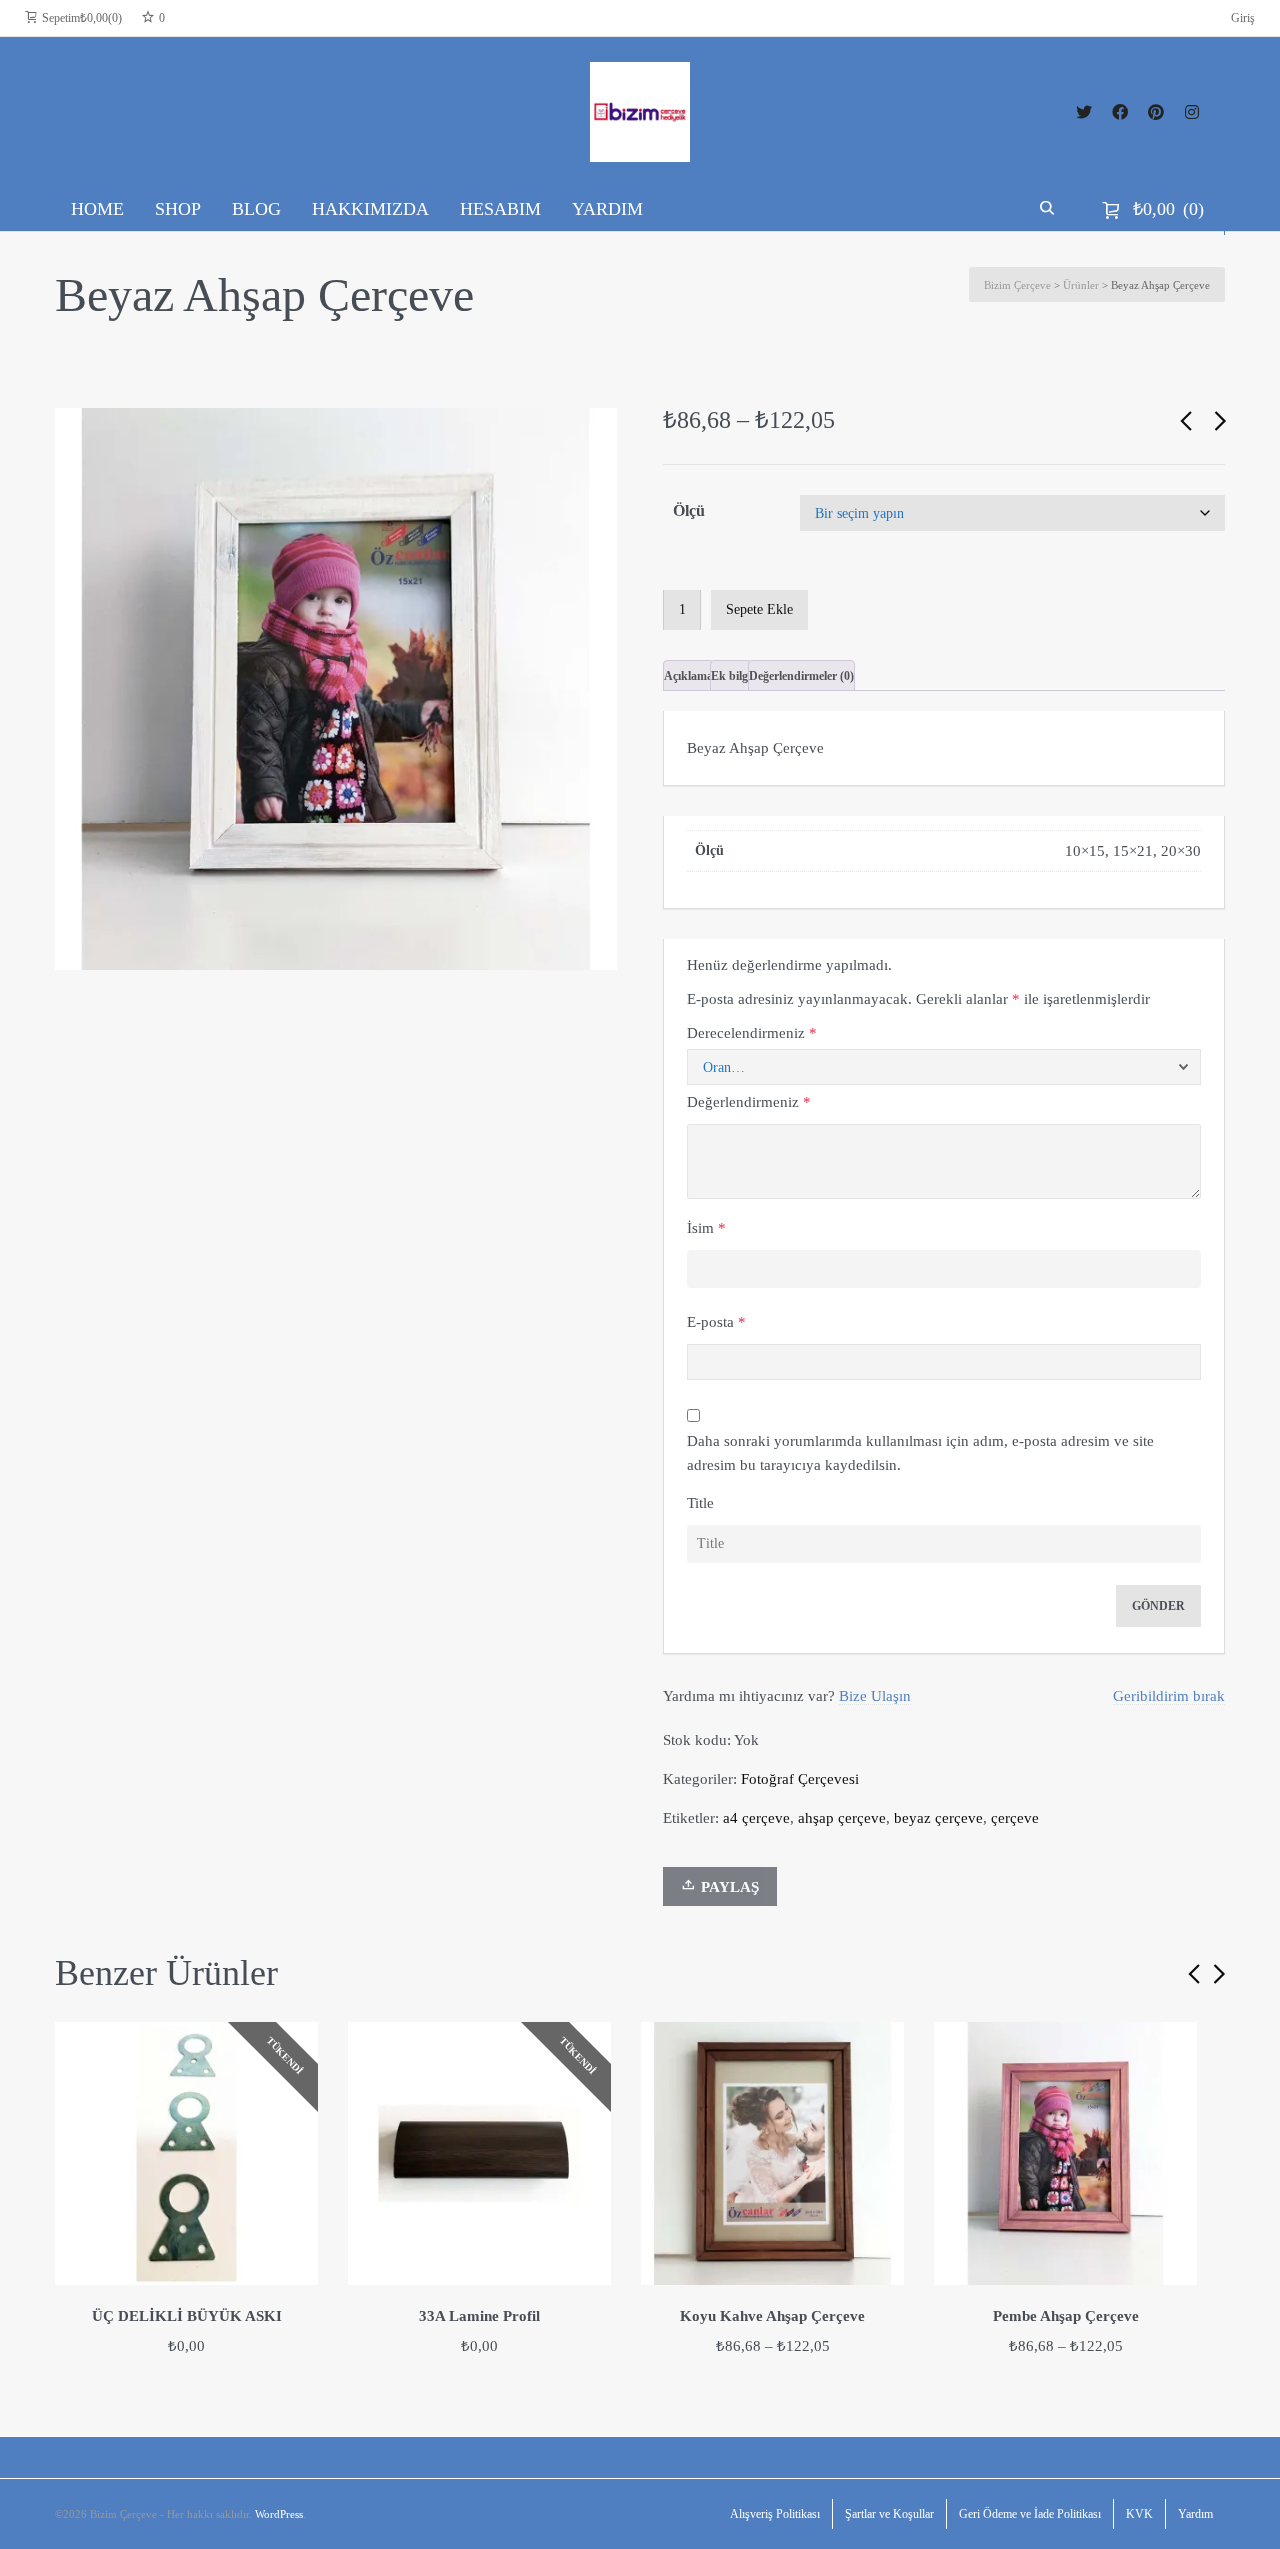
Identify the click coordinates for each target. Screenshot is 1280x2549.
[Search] (1049, 209)
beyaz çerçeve (938, 1818)
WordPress (279, 2514)
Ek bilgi (731, 676)
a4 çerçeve (756, 1818)
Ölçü (689, 510)
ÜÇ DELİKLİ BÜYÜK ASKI (187, 2316)
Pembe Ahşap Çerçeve (1066, 2316)
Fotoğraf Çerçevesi (800, 1779)
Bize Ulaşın (875, 1696)
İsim (706, 1228)
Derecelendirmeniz (752, 1033)
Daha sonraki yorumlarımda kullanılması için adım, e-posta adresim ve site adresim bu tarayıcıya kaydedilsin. (920, 1453)
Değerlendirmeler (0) (801, 676)
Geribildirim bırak (1169, 1696)
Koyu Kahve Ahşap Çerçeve (772, 2316)
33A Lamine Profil (479, 2316)
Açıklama (688, 676)
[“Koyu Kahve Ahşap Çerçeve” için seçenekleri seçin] (881, 2045)
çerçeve (1015, 1818)
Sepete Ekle (759, 609)
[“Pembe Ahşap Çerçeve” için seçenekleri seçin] (1174, 2045)
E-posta (716, 1322)
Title (700, 1503)
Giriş (1243, 18)
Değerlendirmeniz (749, 1102)
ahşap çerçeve (842, 1818)
